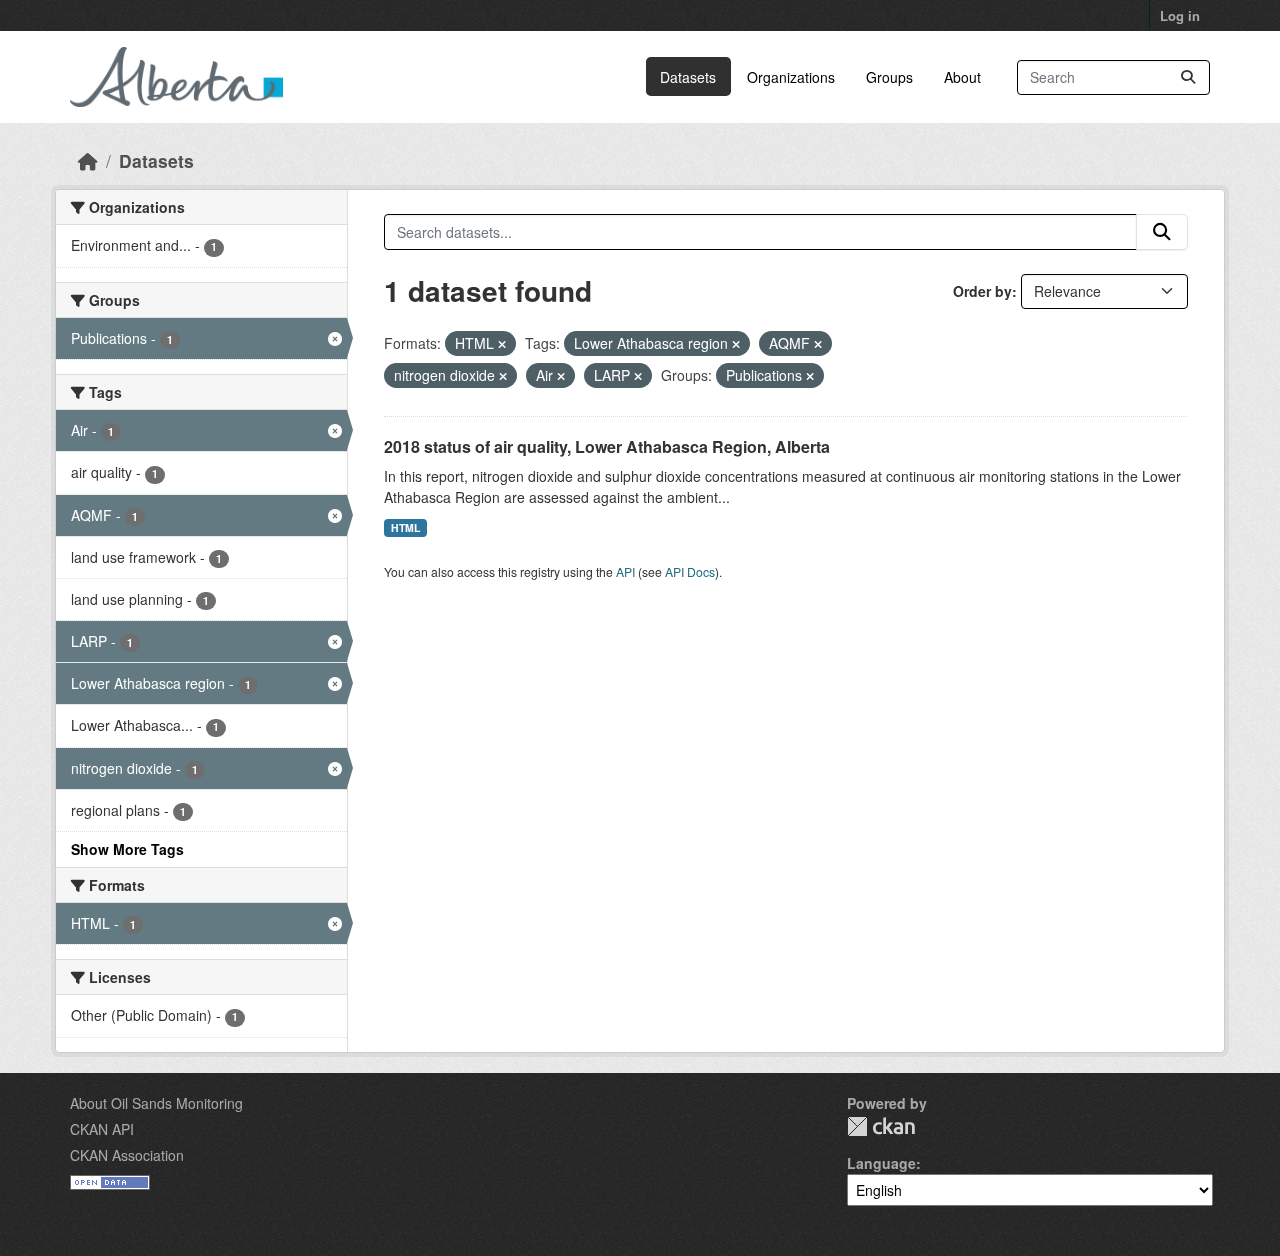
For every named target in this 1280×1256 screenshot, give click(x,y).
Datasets (688, 77)
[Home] (88, 160)
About (962, 77)
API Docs (690, 571)
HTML (405, 527)
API (625, 571)
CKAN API (102, 1129)
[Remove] (502, 344)
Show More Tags (127, 849)
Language (881, 1163)
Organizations (791, 77)
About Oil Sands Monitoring (156, 1103)
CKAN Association (127, 1155)
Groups (889, 77)
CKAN (881, 1126)
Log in (1180, 15)
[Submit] (1188, 77)
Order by (982, 291)
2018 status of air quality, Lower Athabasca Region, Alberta (607, 446)
